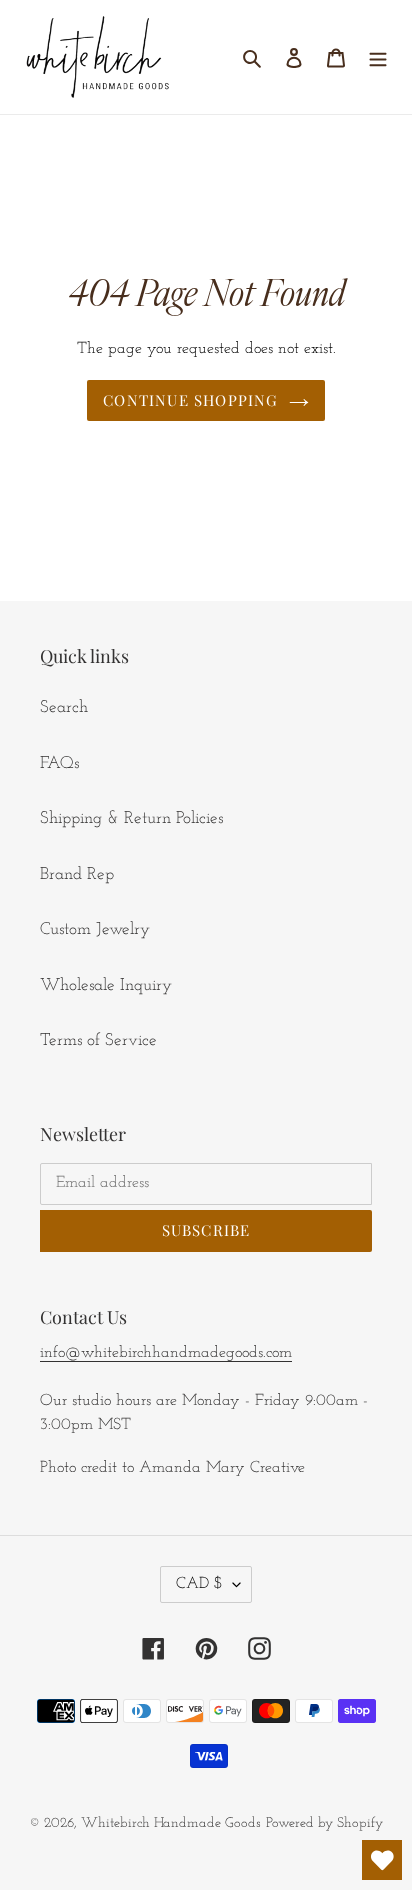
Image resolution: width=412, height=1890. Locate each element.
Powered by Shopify (324, 1823)
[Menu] (378, 57)
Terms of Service (98, 1040)
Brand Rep (77, 874)
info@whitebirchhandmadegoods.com (166, 1353)
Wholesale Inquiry (106, 985)
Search (64, 707)
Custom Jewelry (95, 929)
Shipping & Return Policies (131, 818)
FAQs (59, 763)
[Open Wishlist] (382, 1860)
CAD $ (199, 1584)
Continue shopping (190, 400)
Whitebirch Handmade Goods (171, 1823)
